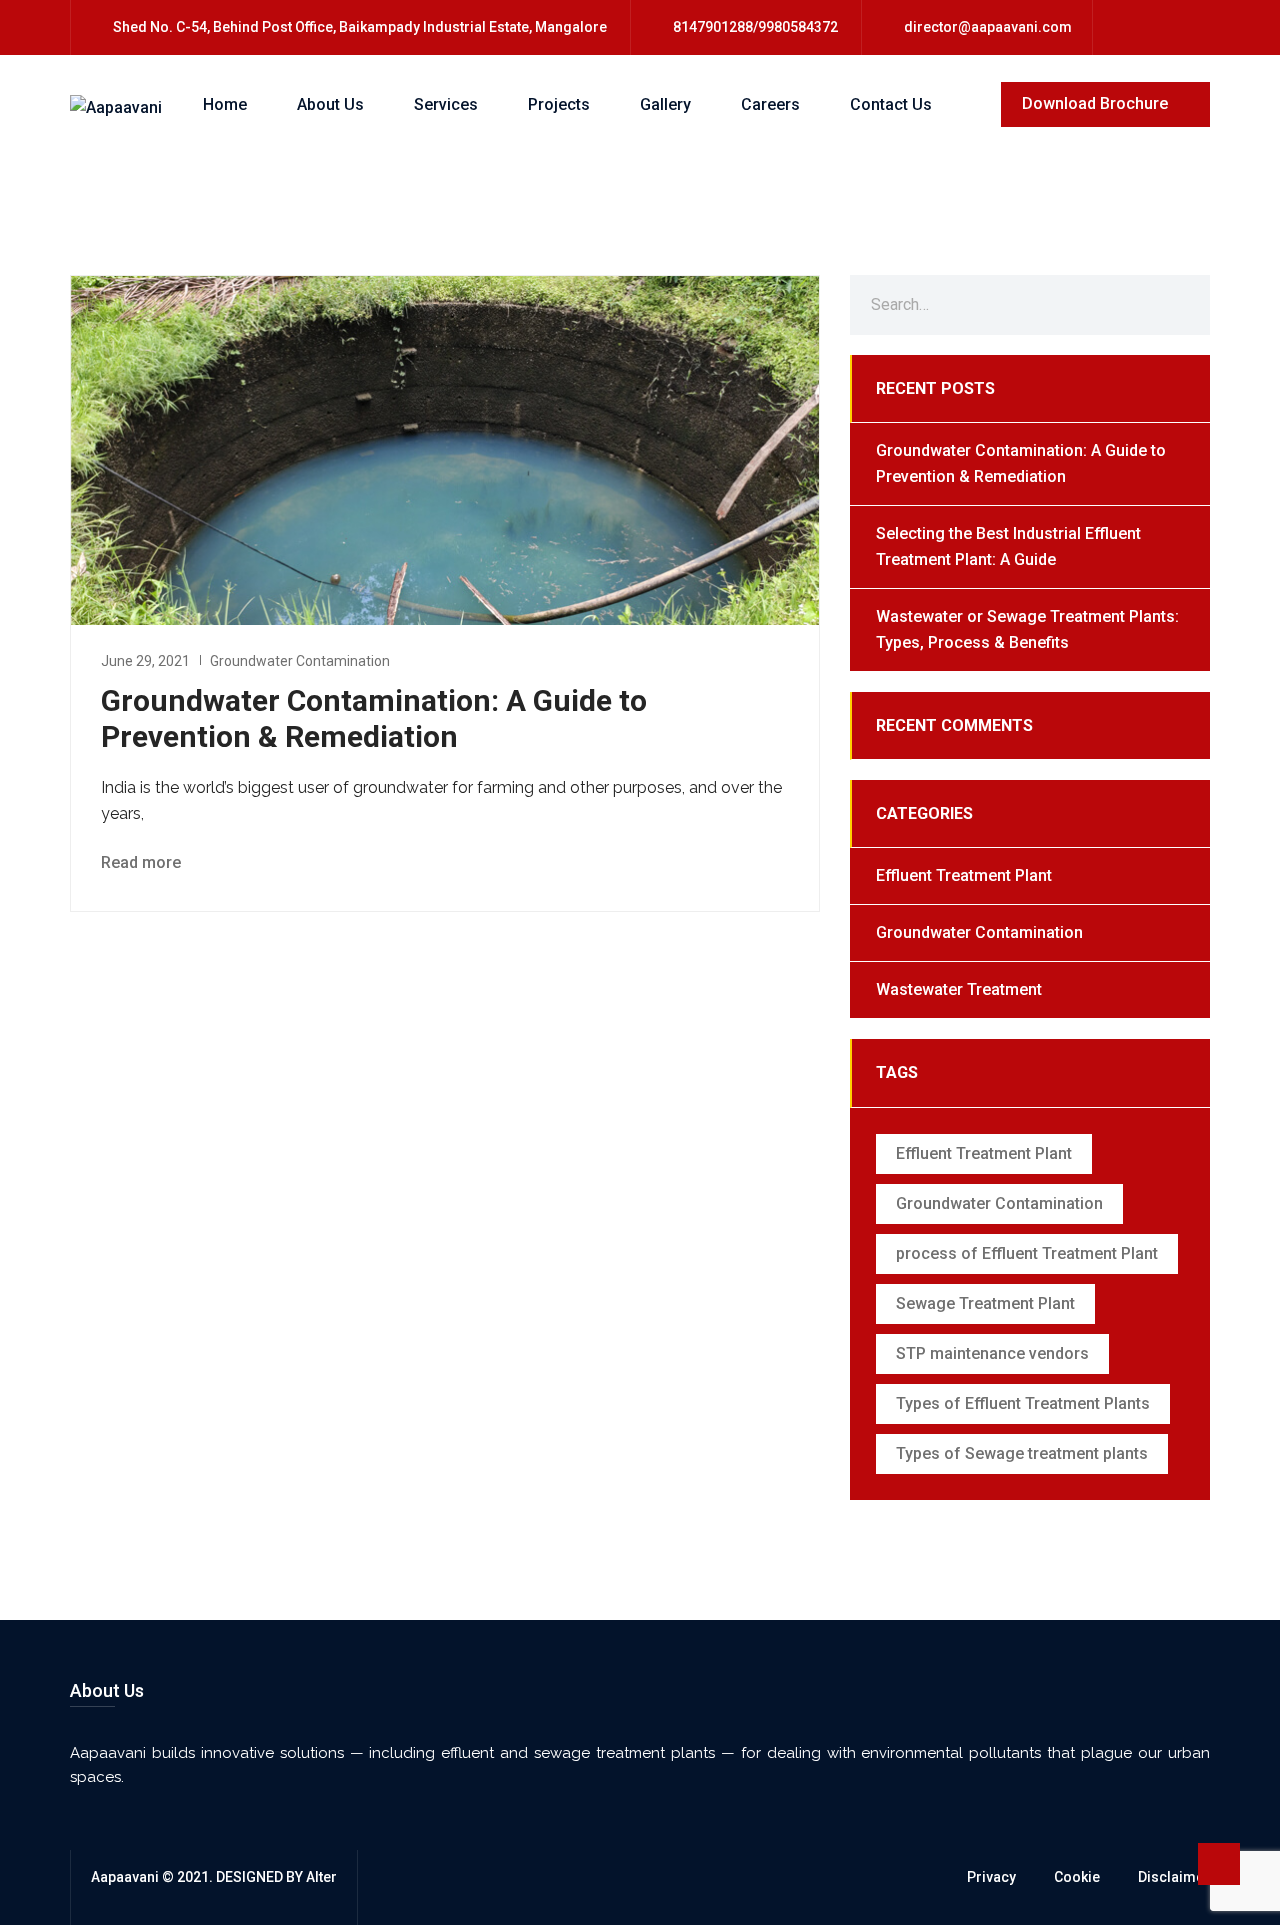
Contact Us (891, 104)
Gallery (665, 104)
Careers (770, 104)
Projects (559, 104)
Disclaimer (1174, 1877)
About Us (330, 104)
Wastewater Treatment (959, 989)
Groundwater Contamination (300, 661)
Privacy (991, 1877)
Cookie (1077, 1877)
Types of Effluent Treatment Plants (1023, 1403)
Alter (321, 1877)
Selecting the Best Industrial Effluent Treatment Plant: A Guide (1008, 546)
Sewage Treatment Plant (985, 1303)
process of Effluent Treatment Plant (1027, 1253)
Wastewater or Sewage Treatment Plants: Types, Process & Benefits (1027, 629)
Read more (143, 862)
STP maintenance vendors (992, 1353)
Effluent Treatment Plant (964, 875)
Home (225, 104)
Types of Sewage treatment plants (1022, 1453)
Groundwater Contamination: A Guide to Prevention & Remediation (374, 718)
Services (446, 104)
